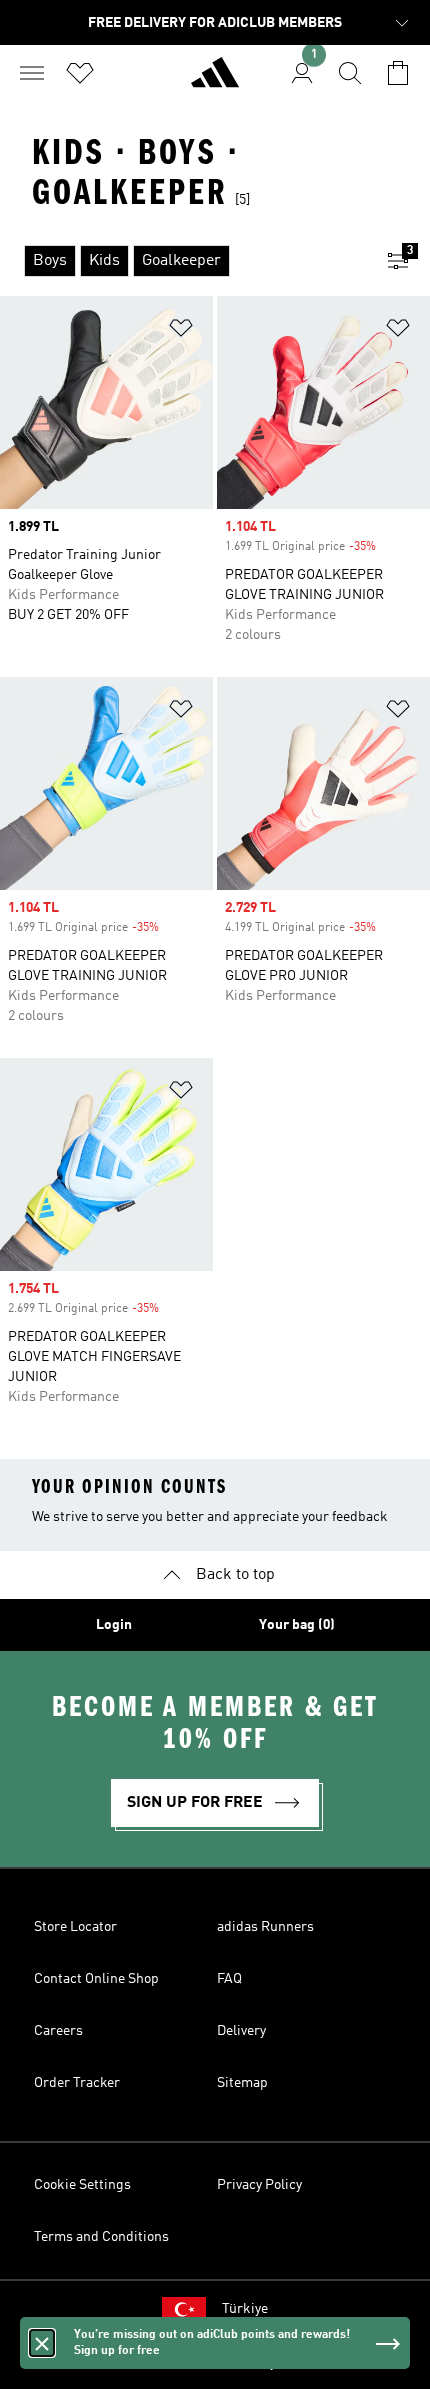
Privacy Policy (259, 2185)
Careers (58, 2031)
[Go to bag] (398, 73)
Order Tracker (77, 2083)
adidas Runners (265, 1927)
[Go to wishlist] (80, 73)
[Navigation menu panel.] (32, 73)
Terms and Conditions (101, 2237)
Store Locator (75, 1927)
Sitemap (242, 2083)
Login (114, 1625)
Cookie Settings (82, 2185)
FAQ (229, 1979)
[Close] (42, 2343)
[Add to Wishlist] (181, 331)
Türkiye (245, 2309)
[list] (183, 261)
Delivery (241, 2031)
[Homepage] (215, 81)
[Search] (350, 73)
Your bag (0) (297, 1625)
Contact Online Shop (96, 1979)
